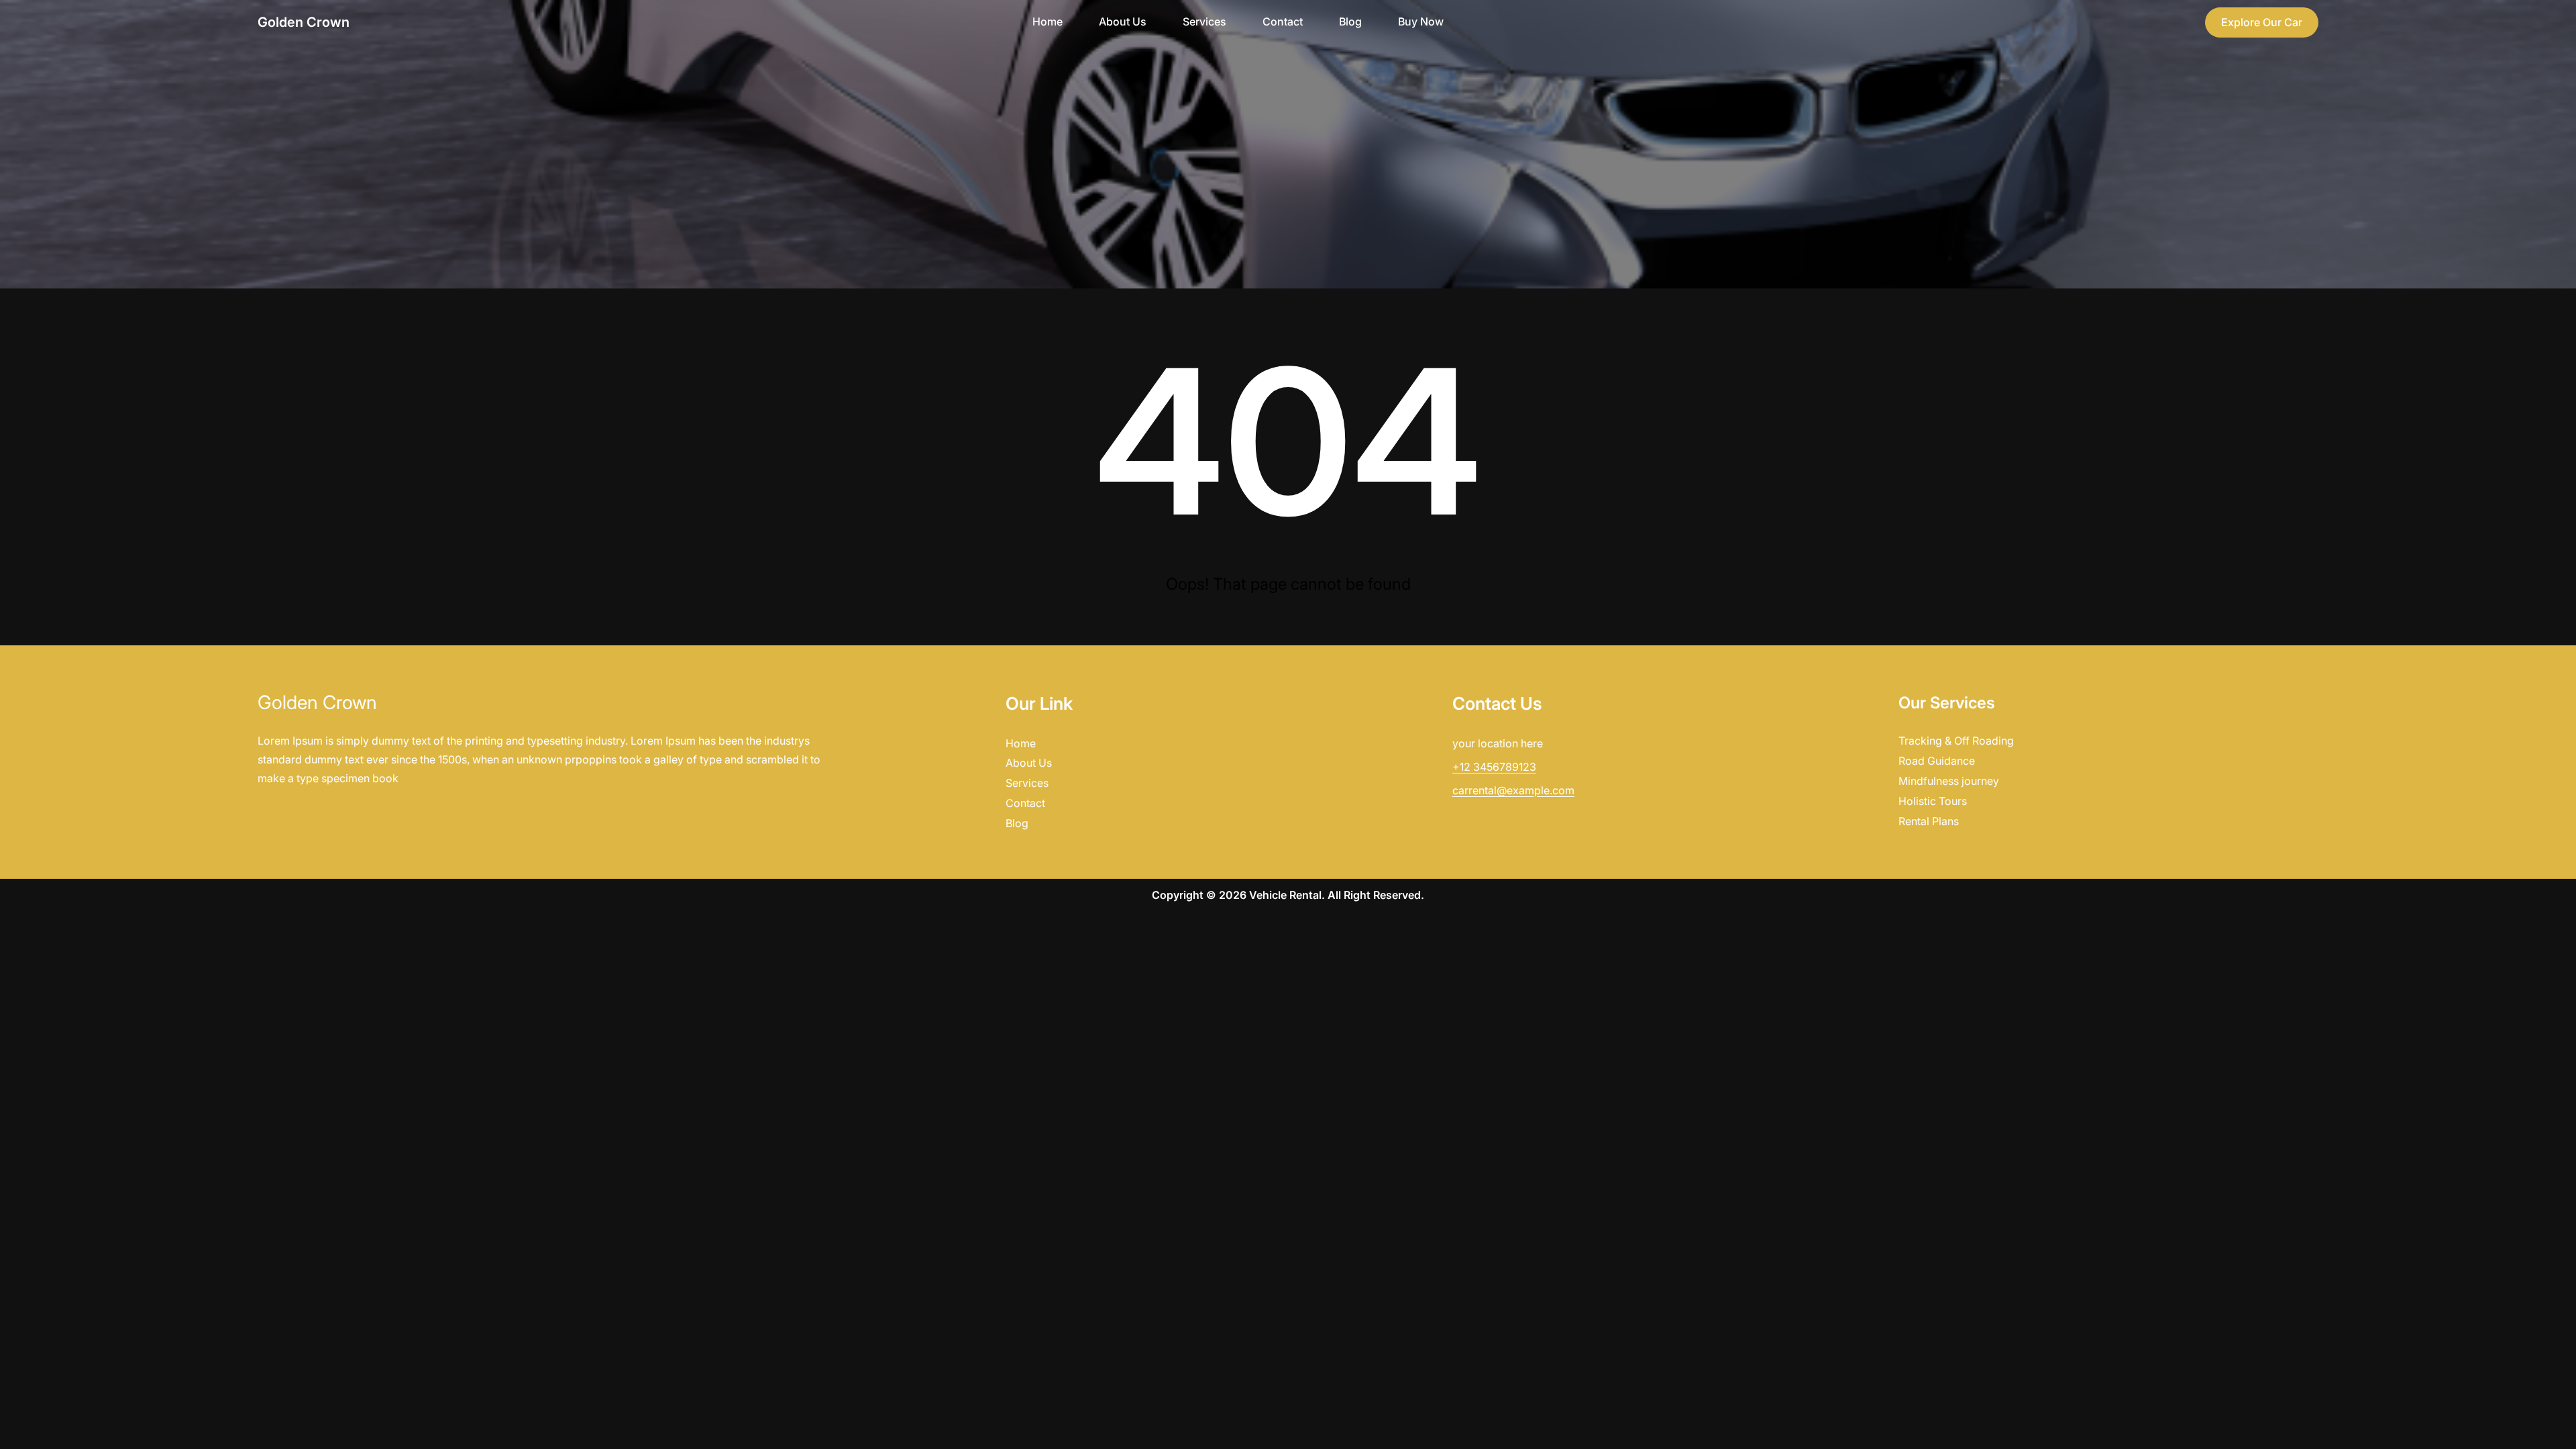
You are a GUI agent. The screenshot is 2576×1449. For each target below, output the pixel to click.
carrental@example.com (1513, 790)
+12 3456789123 (1494, 767)
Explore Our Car (2262, 22)
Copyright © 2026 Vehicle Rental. (1240, 895)
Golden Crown (304, 22)
